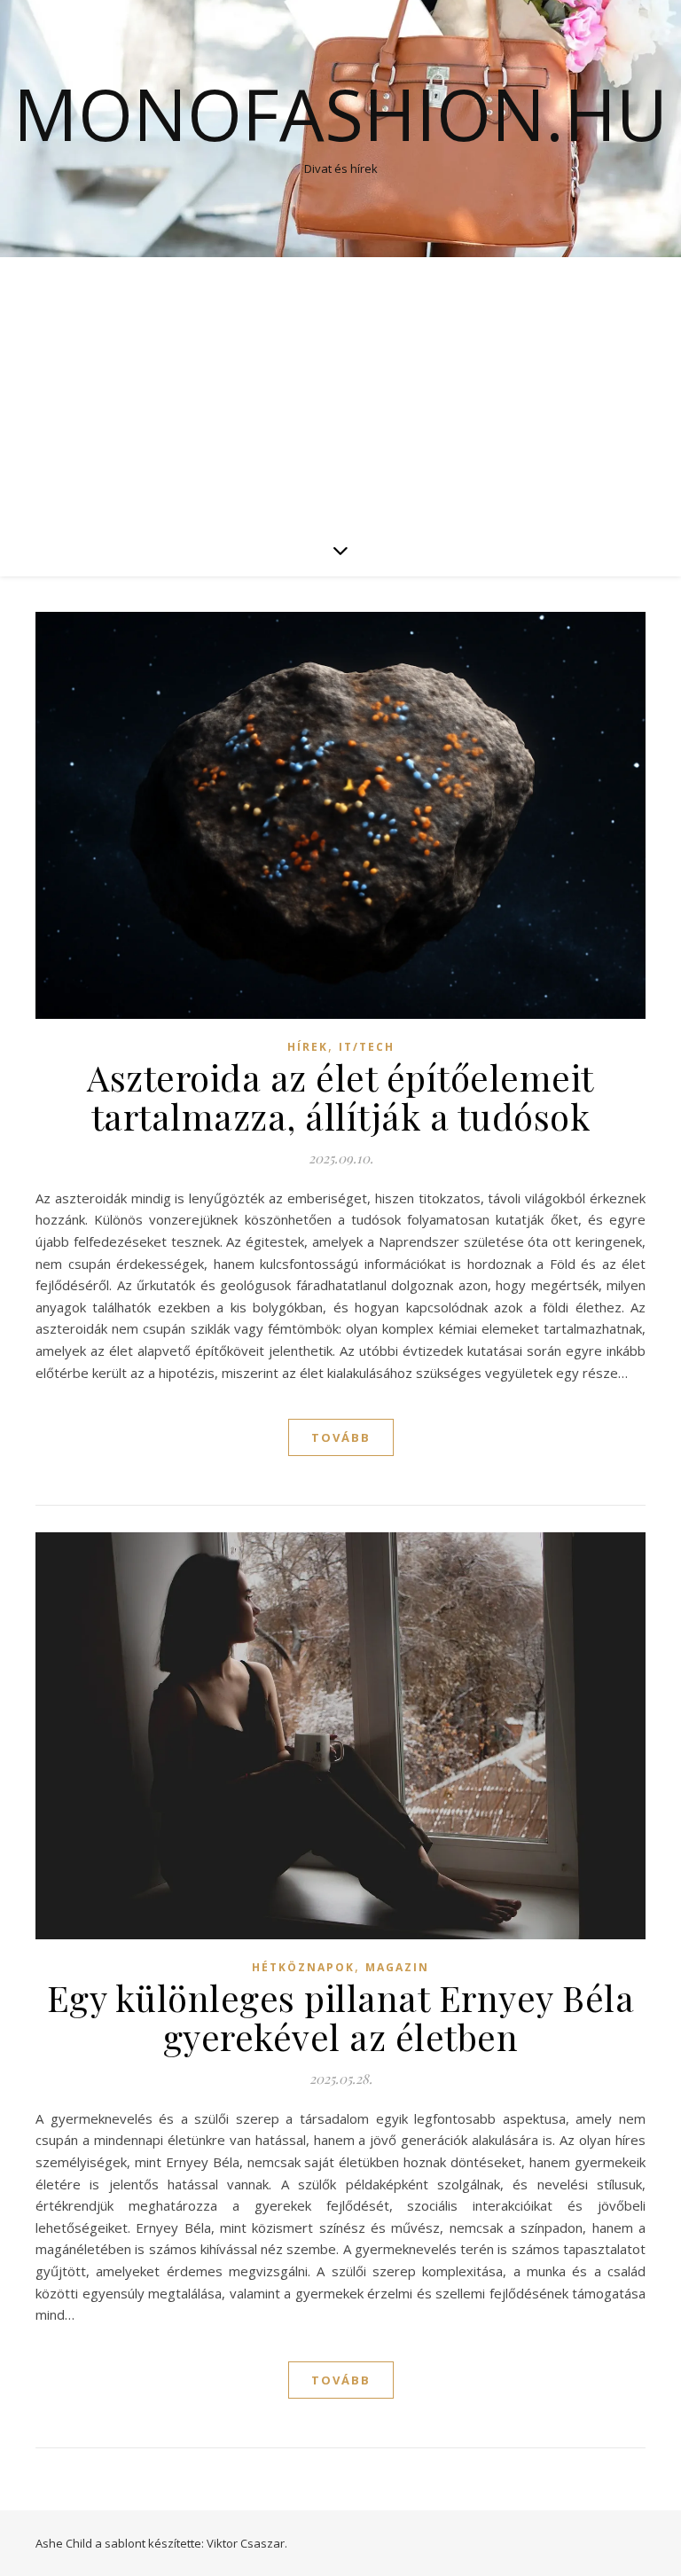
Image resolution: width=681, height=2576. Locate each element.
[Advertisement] (340, 390)
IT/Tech (367, 1047)
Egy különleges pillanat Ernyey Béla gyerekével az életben (341, 2017)
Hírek (308, 1047)
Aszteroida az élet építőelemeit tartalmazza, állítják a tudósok (340, 1096)
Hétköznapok (303, 1967)
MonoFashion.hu (340, 114)
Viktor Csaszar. (247, 2543)
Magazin (397, 1967)
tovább (341, 1437)
